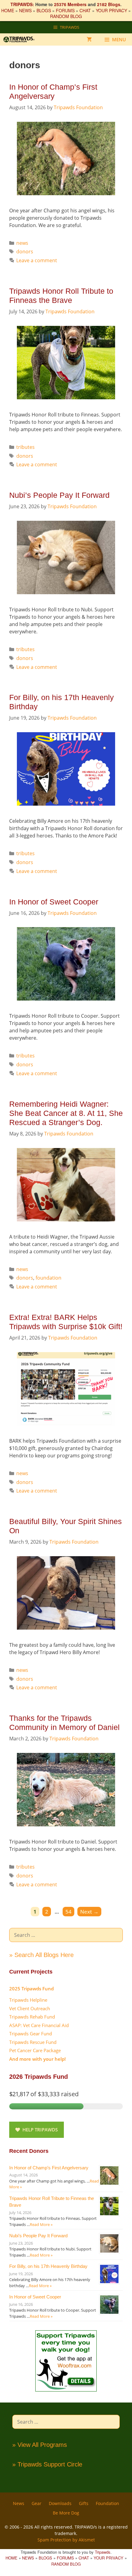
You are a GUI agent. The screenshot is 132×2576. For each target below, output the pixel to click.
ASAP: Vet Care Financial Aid (39, 2025)
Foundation (107, 2503)
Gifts (84, 2503)
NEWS (25, 10)
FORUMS (65, 10)
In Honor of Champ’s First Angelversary (49, 2168)
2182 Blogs (109, 4)
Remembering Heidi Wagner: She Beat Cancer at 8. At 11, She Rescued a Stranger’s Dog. (66, 1113)
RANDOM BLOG (66, 16)
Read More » (41, 2224)
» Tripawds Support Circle (47, 2464)
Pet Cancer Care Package (35, 2050)
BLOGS (44, 10)
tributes (25, 447)
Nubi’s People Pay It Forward (59, 495)
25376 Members (70, 4)
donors (25, 252)
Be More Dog (66, 2513)
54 (70, 1911)
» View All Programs (40, 2445)
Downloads (60, 2503)
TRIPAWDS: (22, 4)
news (22, 243)
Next (89, 1912)
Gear (37, 2503)
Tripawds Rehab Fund (32, 2017)
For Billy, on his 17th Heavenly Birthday (48, 2266)
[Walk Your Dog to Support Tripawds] (66, 2390)
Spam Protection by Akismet (66, 2540)
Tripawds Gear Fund (31, 2034)
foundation (49, 1278)
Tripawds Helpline (28, 2000)
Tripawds (103, 2552)
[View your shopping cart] (89, 39)
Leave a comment (37, 260)
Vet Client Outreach (30, 2008)
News (19, 2503)
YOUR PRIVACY (111, 10)
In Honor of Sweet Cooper (54, 902)
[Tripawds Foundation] (22, 39)
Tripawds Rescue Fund (33, 2042)
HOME (8, 10)
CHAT (85, 10)
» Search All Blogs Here (41, 1955)
